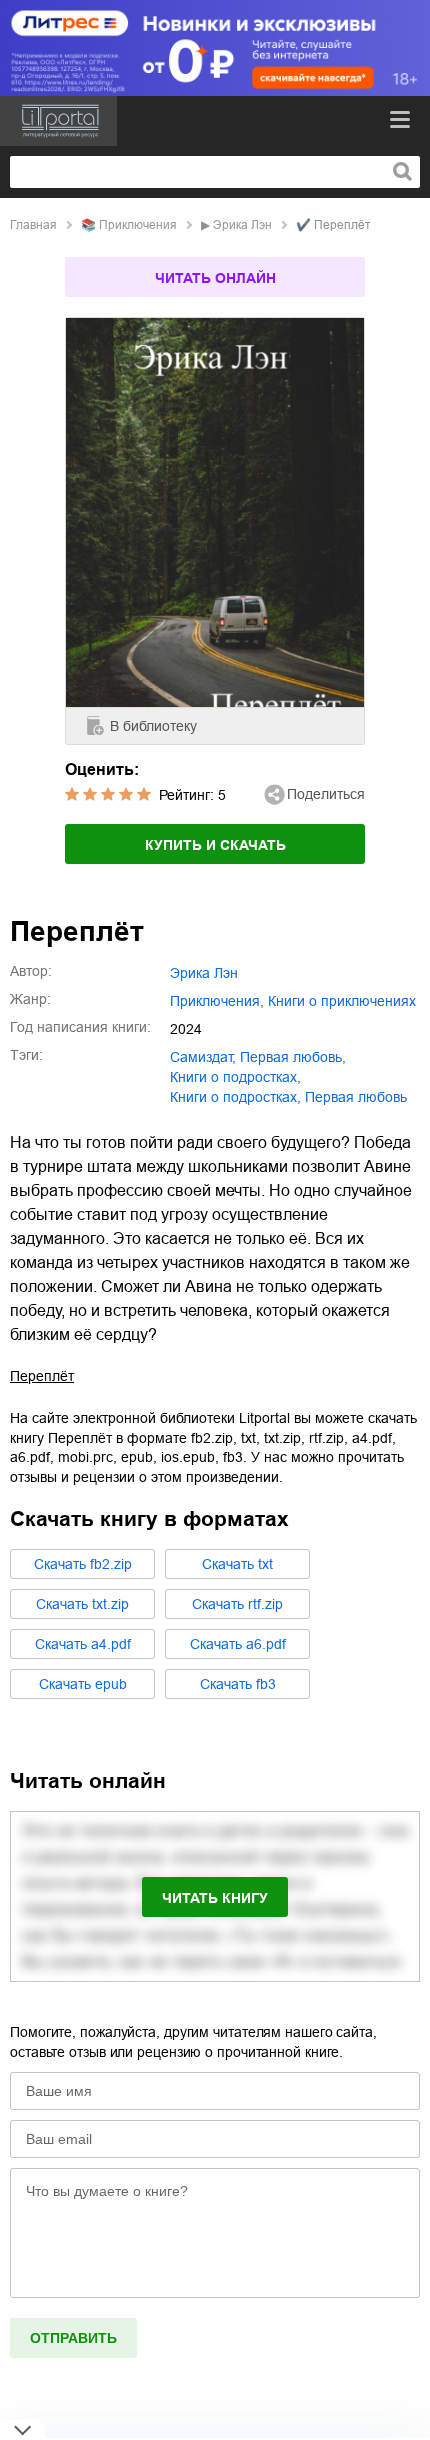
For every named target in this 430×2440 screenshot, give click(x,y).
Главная (33, 225)
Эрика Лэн (242, 225)
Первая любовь (356, 1097)
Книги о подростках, (235, 1097)
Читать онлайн (215, 278)
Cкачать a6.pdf (238, 1644)
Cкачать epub (83, 1684)
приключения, (217, 1001)
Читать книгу (215, 1898)
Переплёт (42, 1376)
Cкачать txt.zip (82, 1604)
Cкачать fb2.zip (83, 1564)
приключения (138, 225)
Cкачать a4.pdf (83, 1644)
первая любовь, (293, 1057)
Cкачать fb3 (238, 1684)
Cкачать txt (237, 1564)
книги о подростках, (235, 1077)
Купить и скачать (215, 845)
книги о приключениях (342, 1001)
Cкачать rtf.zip (237, 1604)
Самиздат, (203, 1057)
